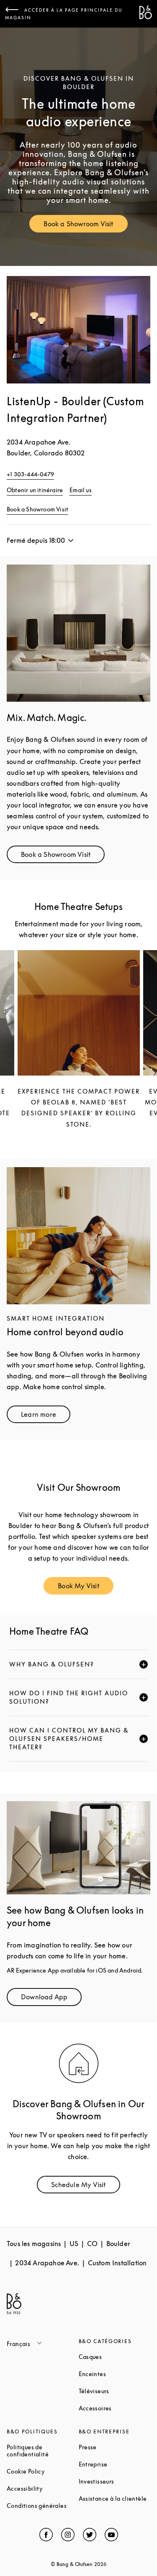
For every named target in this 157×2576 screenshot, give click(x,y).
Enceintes (115, 2374)
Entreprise (115, 2464)
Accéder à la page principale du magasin (64, 14)
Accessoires (115, 2408)
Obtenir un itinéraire (35, 490)
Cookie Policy (43, 2471)
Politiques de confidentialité (43, 2451)
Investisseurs (115, 2481)
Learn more (46, 1416)
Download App (51, 1999)
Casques (115, 2357)
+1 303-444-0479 (30, 474)
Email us (81, 490)
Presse (115, 2447)
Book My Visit (86, 1588)
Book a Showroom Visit (85, 226)
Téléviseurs (115, 2391)
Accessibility (43, 2488)
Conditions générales (43, 2506)
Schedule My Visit (85, 2186)
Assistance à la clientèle (115, 2498)
